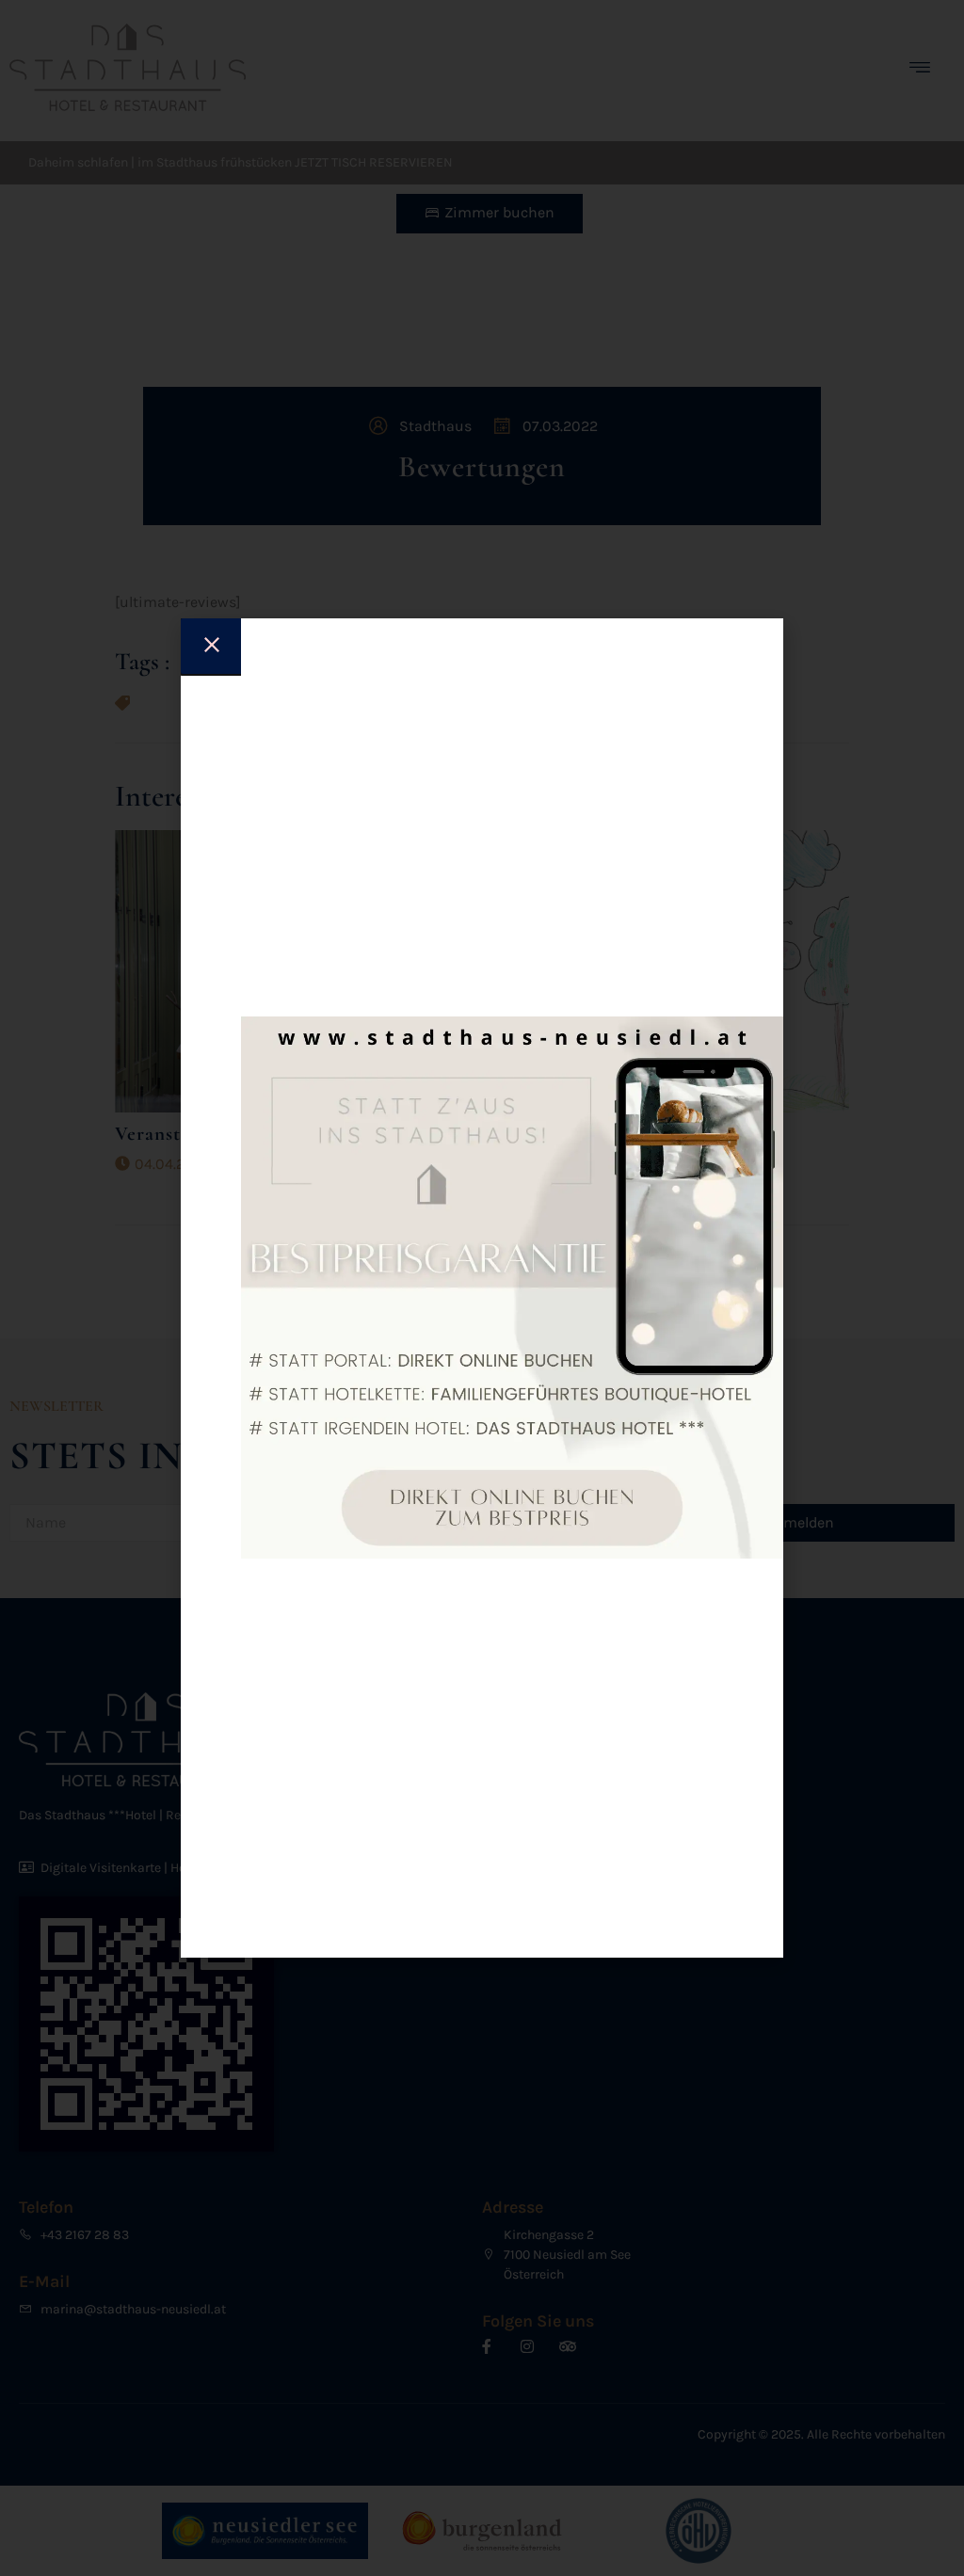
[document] (482, 1288)
